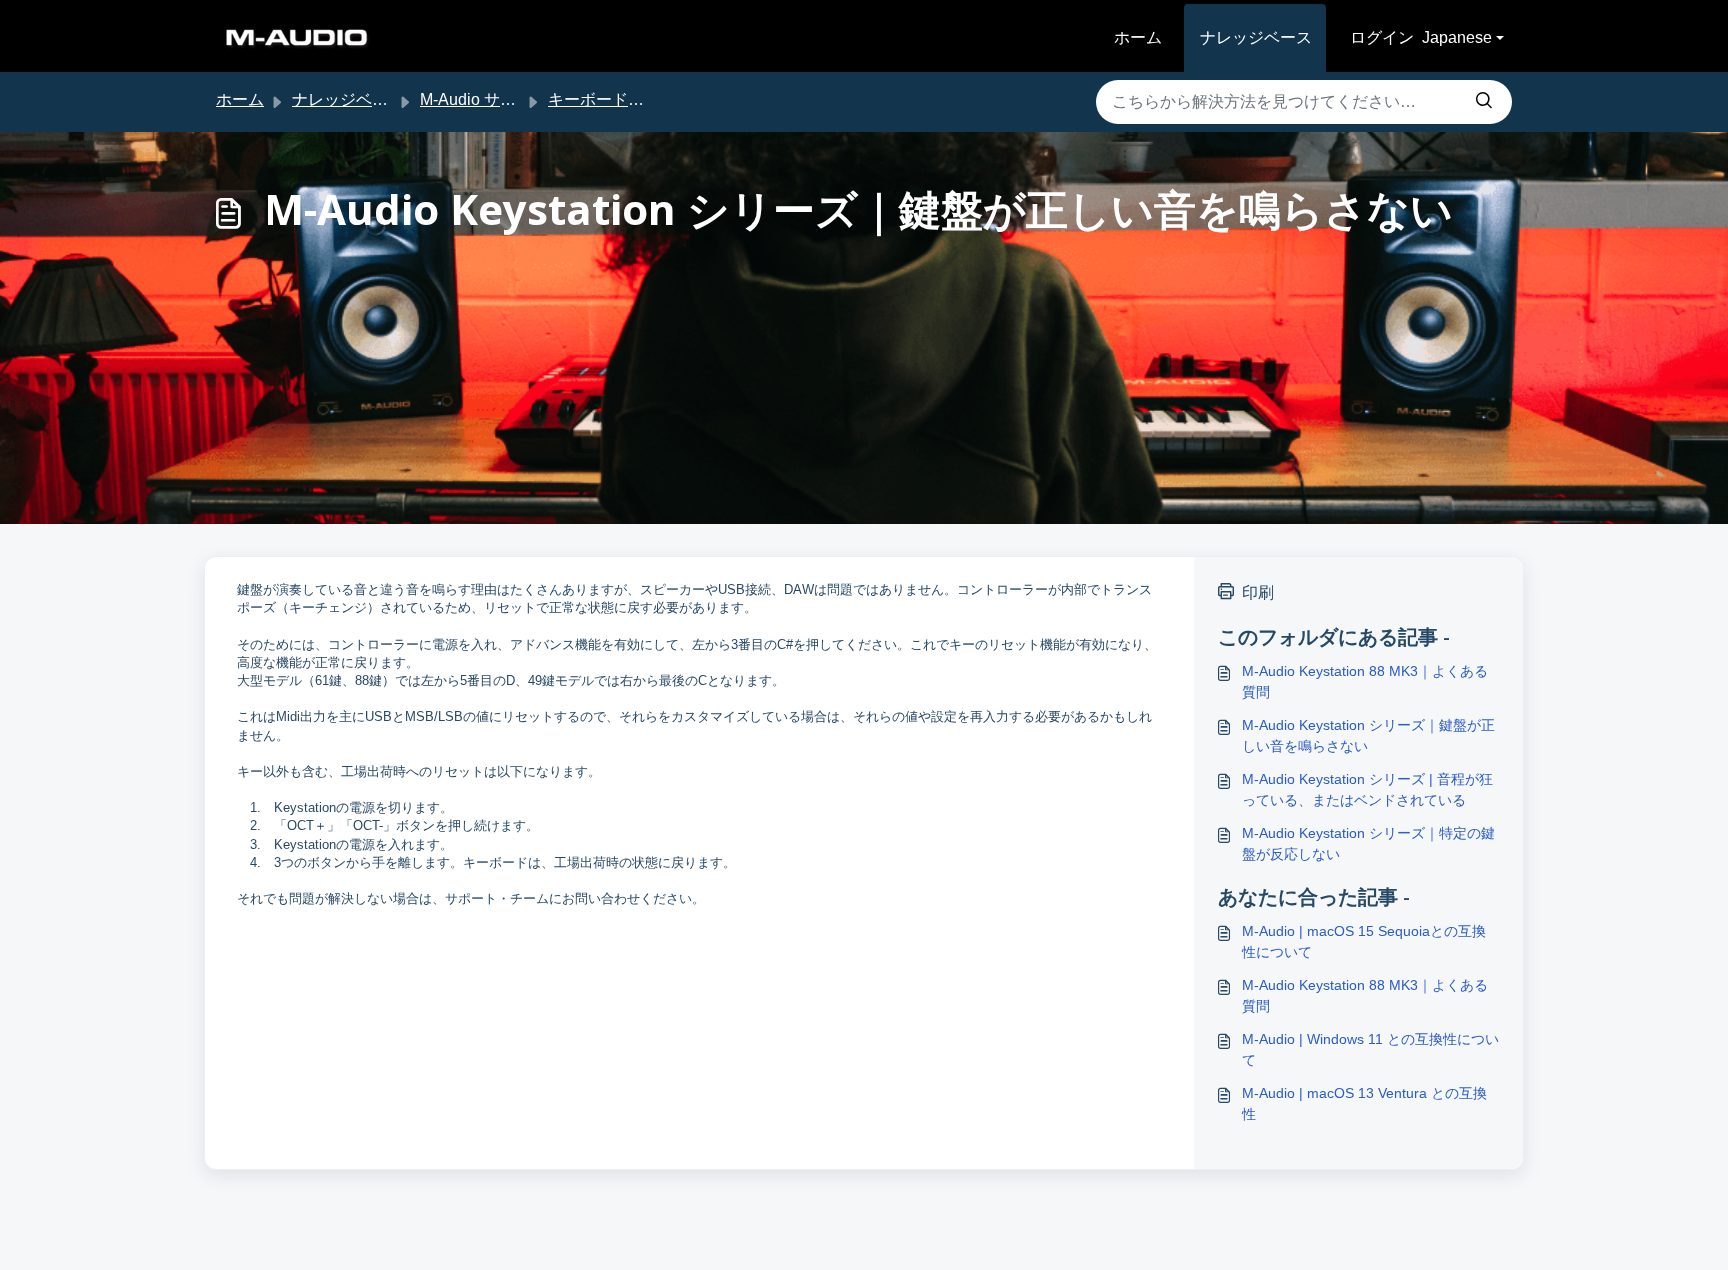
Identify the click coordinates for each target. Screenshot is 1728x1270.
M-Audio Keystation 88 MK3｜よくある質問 (1365, 681)
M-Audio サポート (484, 99)
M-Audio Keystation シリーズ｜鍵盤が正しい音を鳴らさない (1368, 735)
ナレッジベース (1256, 37)
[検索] (1484, 102)
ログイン (1382, 37)
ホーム (1138, 37)
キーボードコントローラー (644, 99)
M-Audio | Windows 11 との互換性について (1370, 1049)
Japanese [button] (1457, 37)
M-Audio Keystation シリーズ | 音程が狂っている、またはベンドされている (1367, 789)
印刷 (1258, 592)
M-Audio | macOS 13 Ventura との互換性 (1364, 1103)
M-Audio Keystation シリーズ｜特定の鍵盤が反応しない (1368, 843)
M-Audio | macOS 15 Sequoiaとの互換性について (1364, 941)
